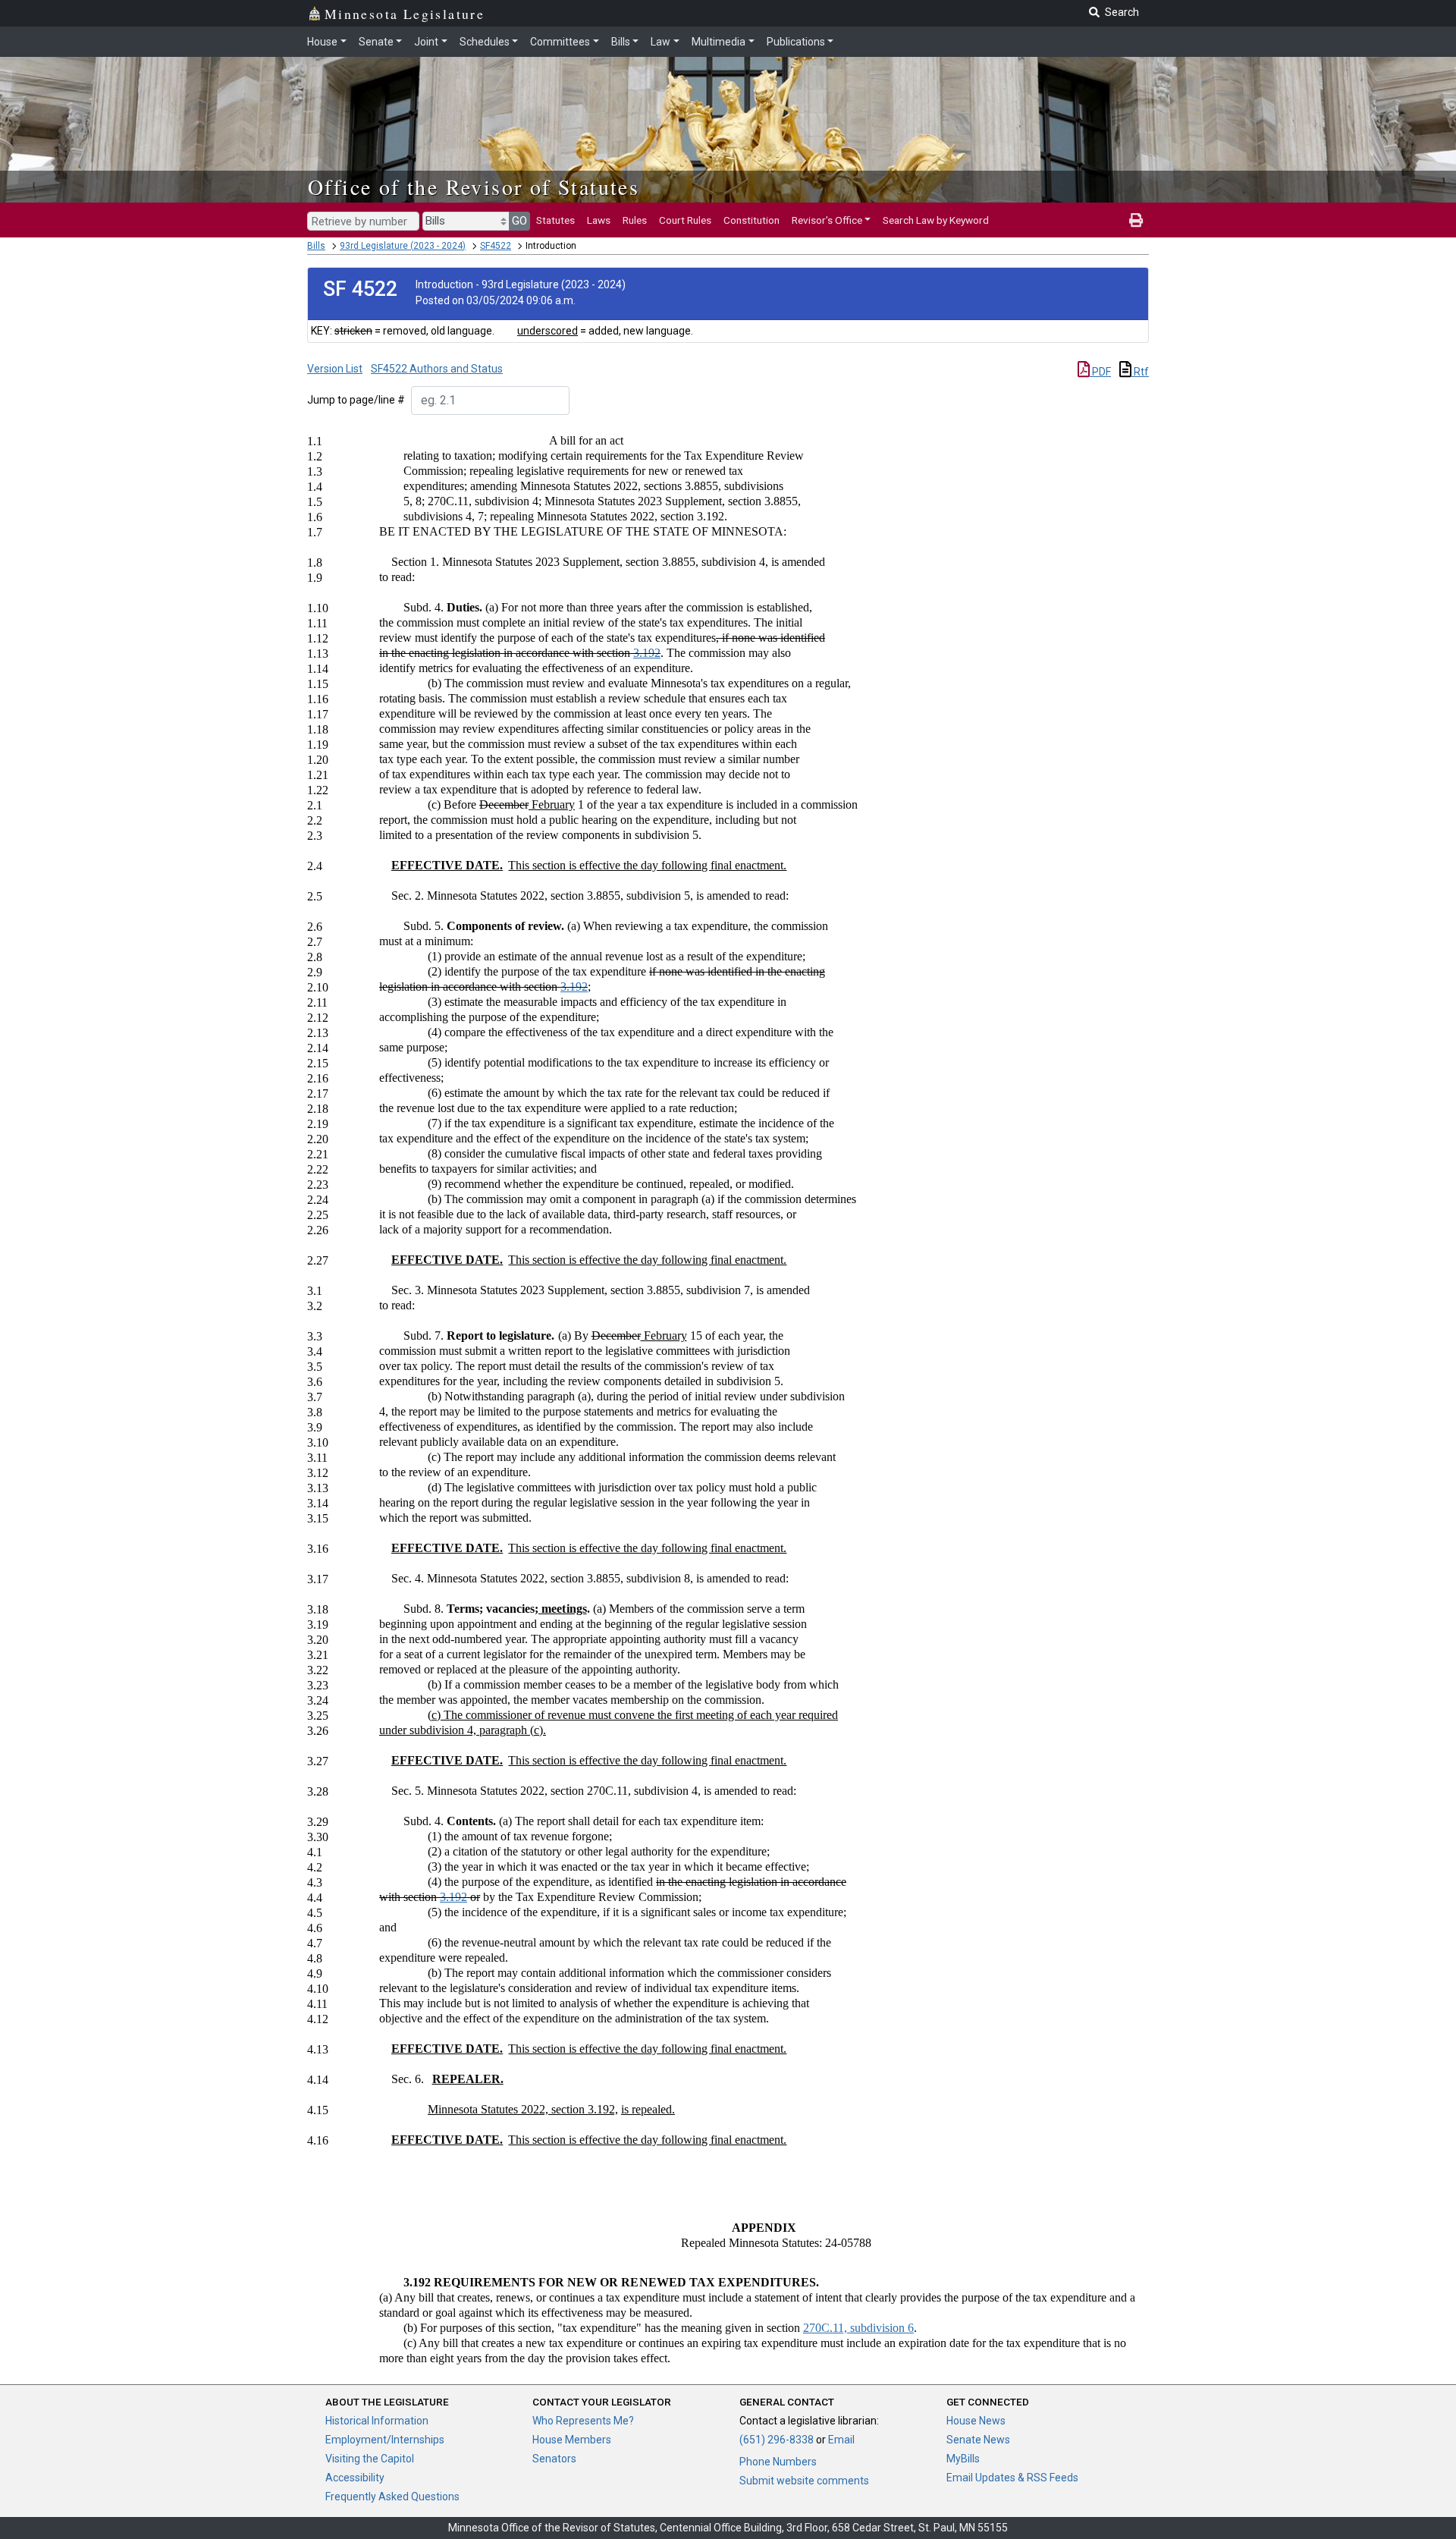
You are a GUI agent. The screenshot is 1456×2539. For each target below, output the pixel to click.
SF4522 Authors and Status (437, 369)
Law (661, 42)
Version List (335, 369)
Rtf (1140, 372)
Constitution (752, 220)
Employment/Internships (385, 2440)
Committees (560, 42)
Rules (635, 220)
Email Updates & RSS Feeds (1012, 2478)
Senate (376, 42)
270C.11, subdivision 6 (858, 2328)
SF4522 (496, 246)
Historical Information (377, 2421)
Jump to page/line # (356, 400)
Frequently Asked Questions (392, 2497)
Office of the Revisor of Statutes (474, 187)
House (322, 42)
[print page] (1136, 220)
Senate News (978, 2440)
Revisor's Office (827, 220)
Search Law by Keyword (936, 220)
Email (841, 2440)
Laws (599, 220)
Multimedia (719, 42)
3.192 (647, 653)
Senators (554, 2459)
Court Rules (685, 220)
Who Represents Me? (583, 2421)
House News (976, 2421)
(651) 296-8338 (777, 2440)
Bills (621, 42)
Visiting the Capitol (370, 2459)
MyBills (963, 2459)
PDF (1100, 372)
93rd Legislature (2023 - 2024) (403, 246)
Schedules (485, 42)
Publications (796, 42)
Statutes (555, 220)
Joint (426, 42)
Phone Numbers (778, 2462)
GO (519, 221)
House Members (572, 2440)
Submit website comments (804, 2481)
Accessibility (355, 2478)
